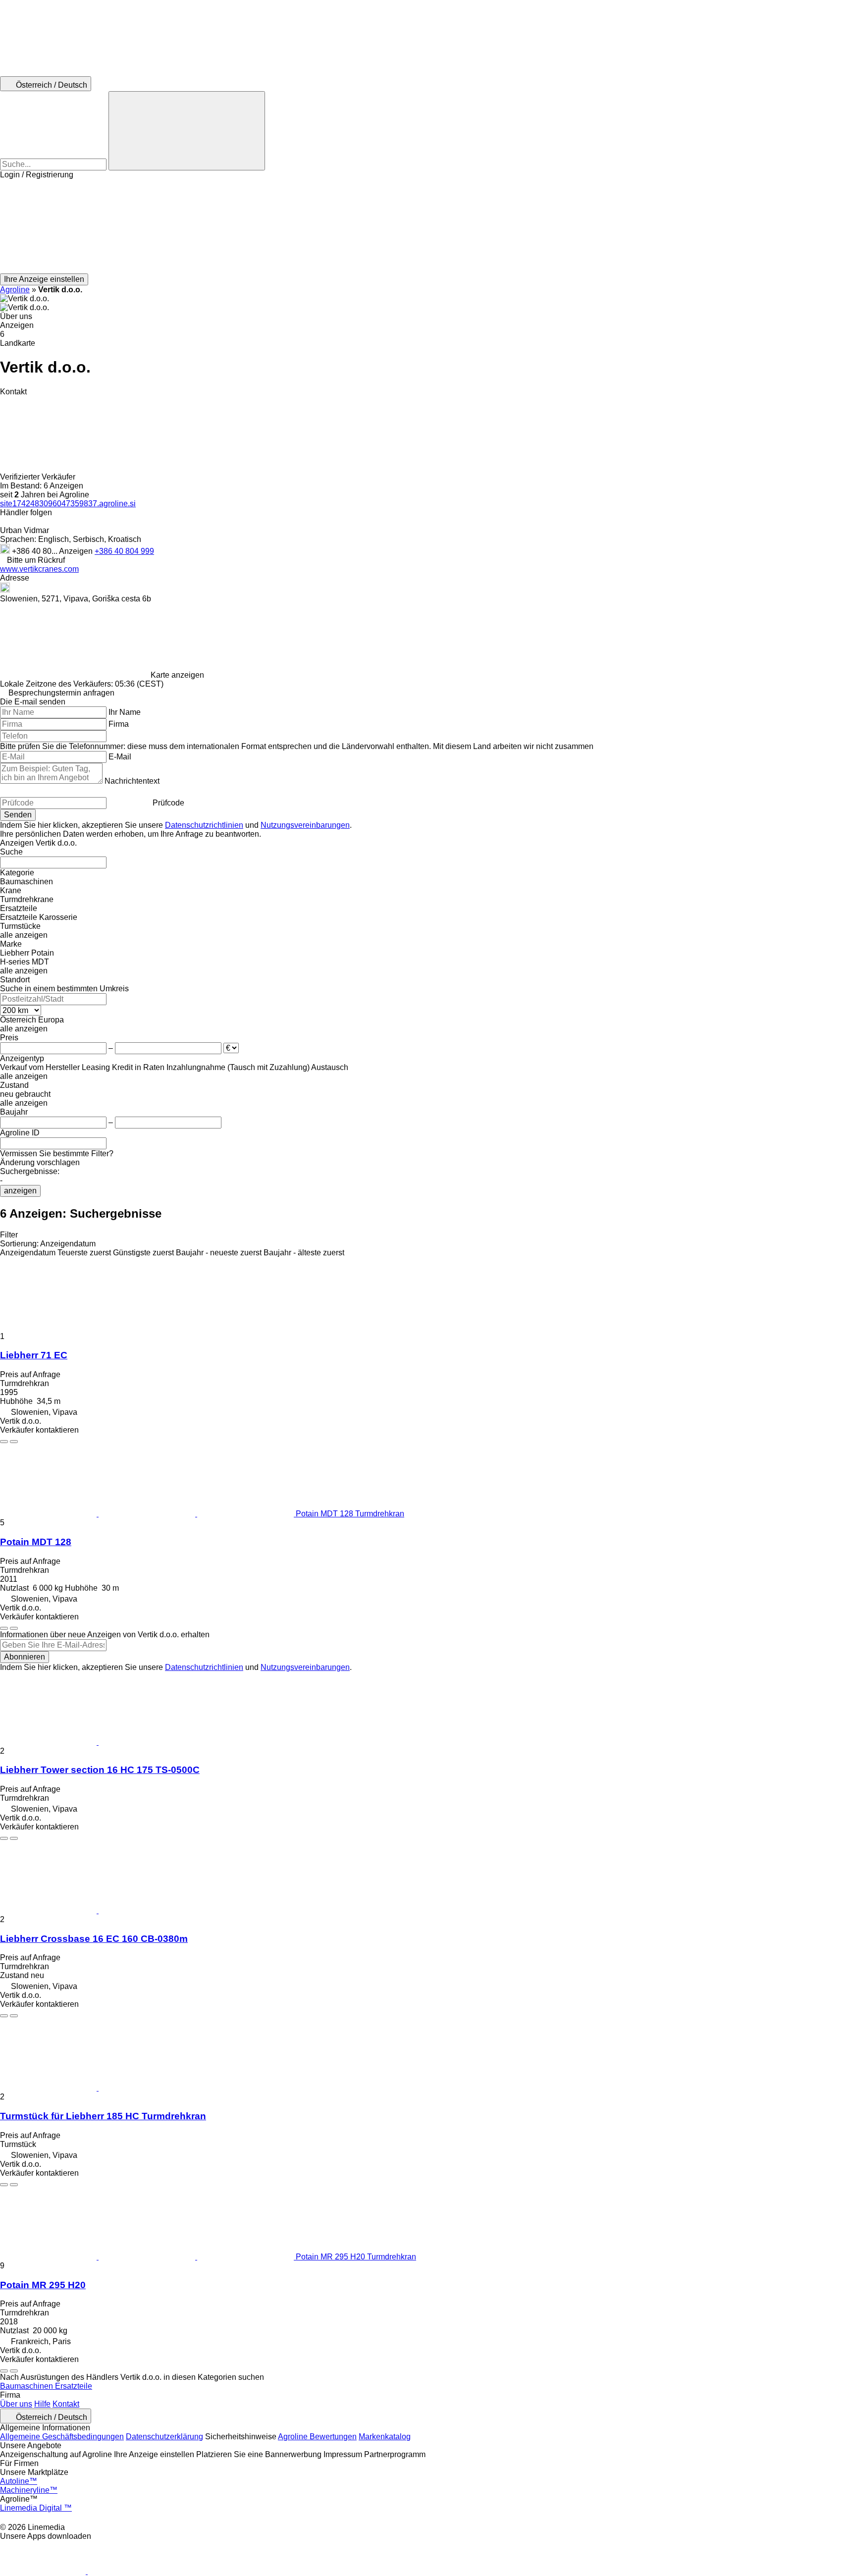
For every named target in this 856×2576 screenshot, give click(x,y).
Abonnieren (25, 1657)
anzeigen (20, 1191)
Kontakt (66, 2404)
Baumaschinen (27, 2386)
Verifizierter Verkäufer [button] (39, 477)
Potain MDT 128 (36, 1542)
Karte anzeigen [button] (177, 675)
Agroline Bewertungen (317, 2437)
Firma (119, 724)
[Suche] (187, 131)
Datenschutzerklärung (164, 2437)
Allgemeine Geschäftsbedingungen (62, 2437)
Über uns (16, 2404)
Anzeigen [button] (77, 551)
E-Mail (120, 757)
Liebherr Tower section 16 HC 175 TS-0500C (100, 1770)
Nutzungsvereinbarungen (305, 825)
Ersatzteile (74, 2386)
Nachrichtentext (132, 781)
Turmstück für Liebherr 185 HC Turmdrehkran (103, 2116)
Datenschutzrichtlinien (204, 825)
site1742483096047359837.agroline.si (68, 504)
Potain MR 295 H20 (43, 2285)
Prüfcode (168, 803)
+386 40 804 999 (124, 551)
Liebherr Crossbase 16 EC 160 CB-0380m (94, 1939)
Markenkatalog (385, 2437)
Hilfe (42, 2404)
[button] (428, 226)
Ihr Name (125, 712)
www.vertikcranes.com (39, 569)
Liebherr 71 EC (34, 1355)
